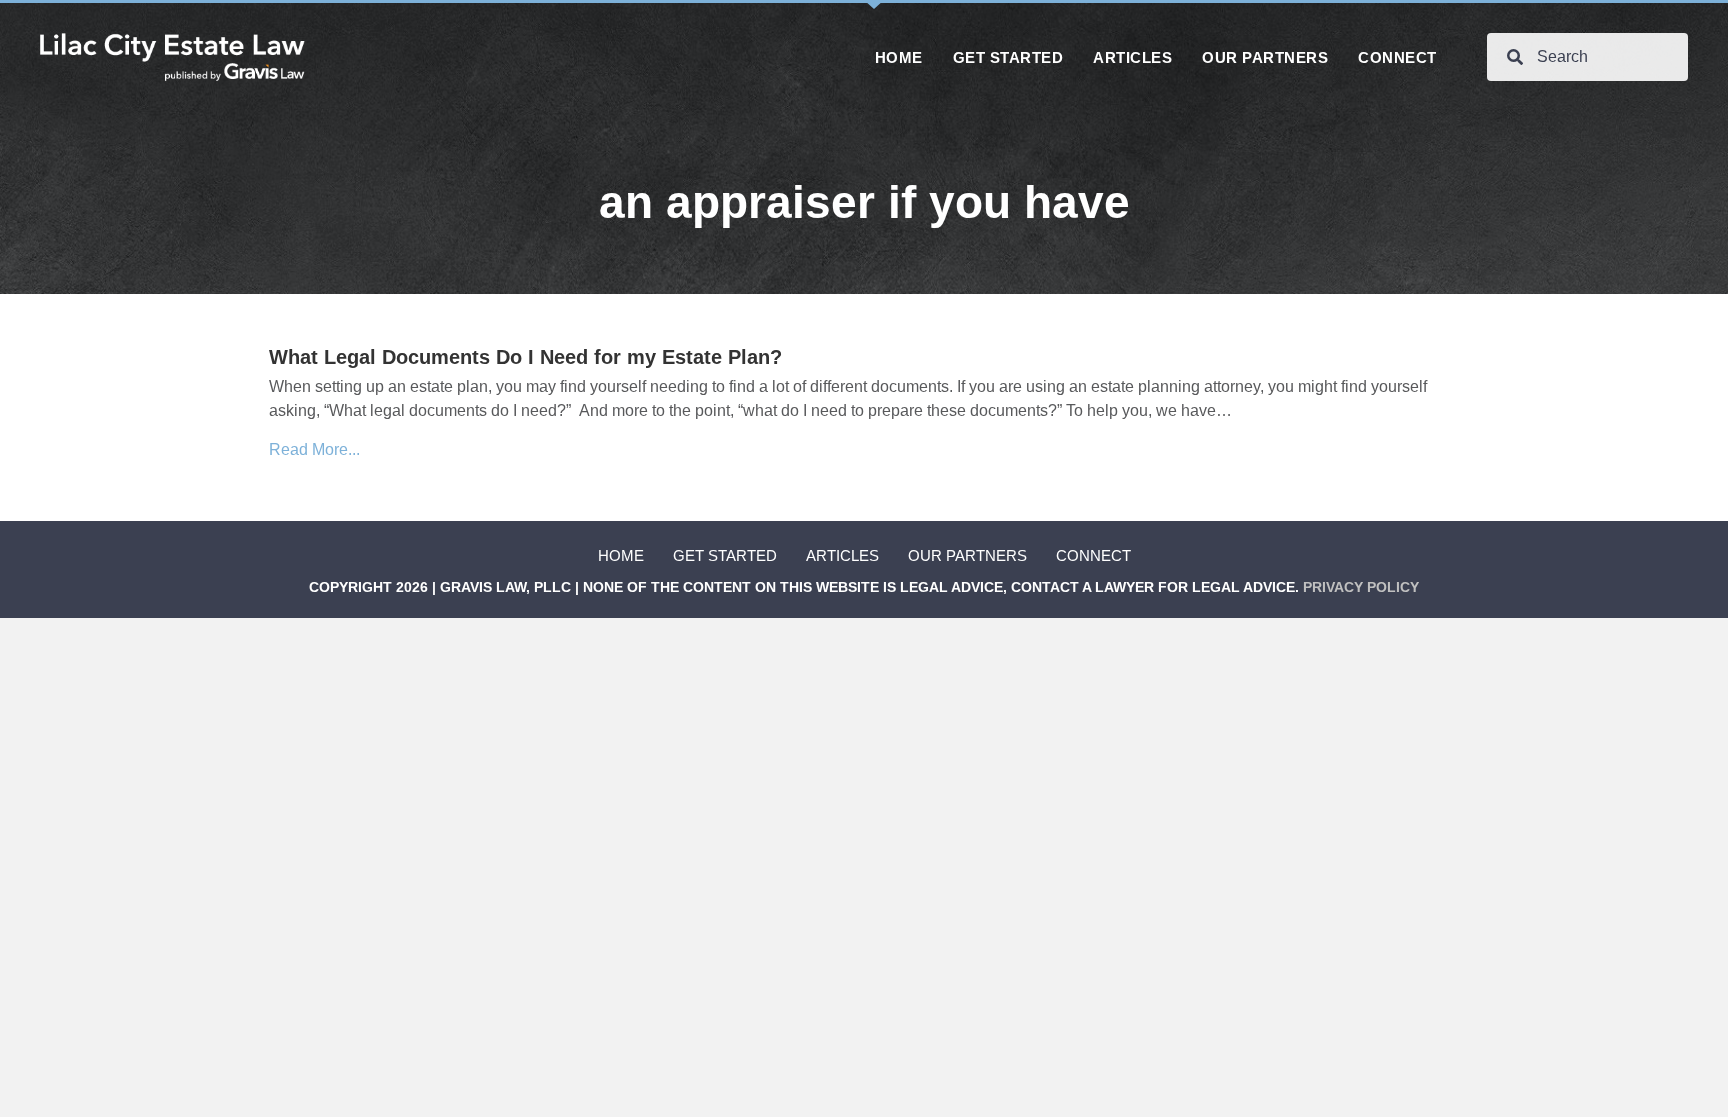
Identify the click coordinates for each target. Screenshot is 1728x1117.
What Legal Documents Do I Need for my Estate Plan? (525, 357)
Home (621, 555)
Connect (1093, 555)
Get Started (725, 555)
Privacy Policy (1361, 587)
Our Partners (967, 555)
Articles (842, 555)
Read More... (314, 449)
